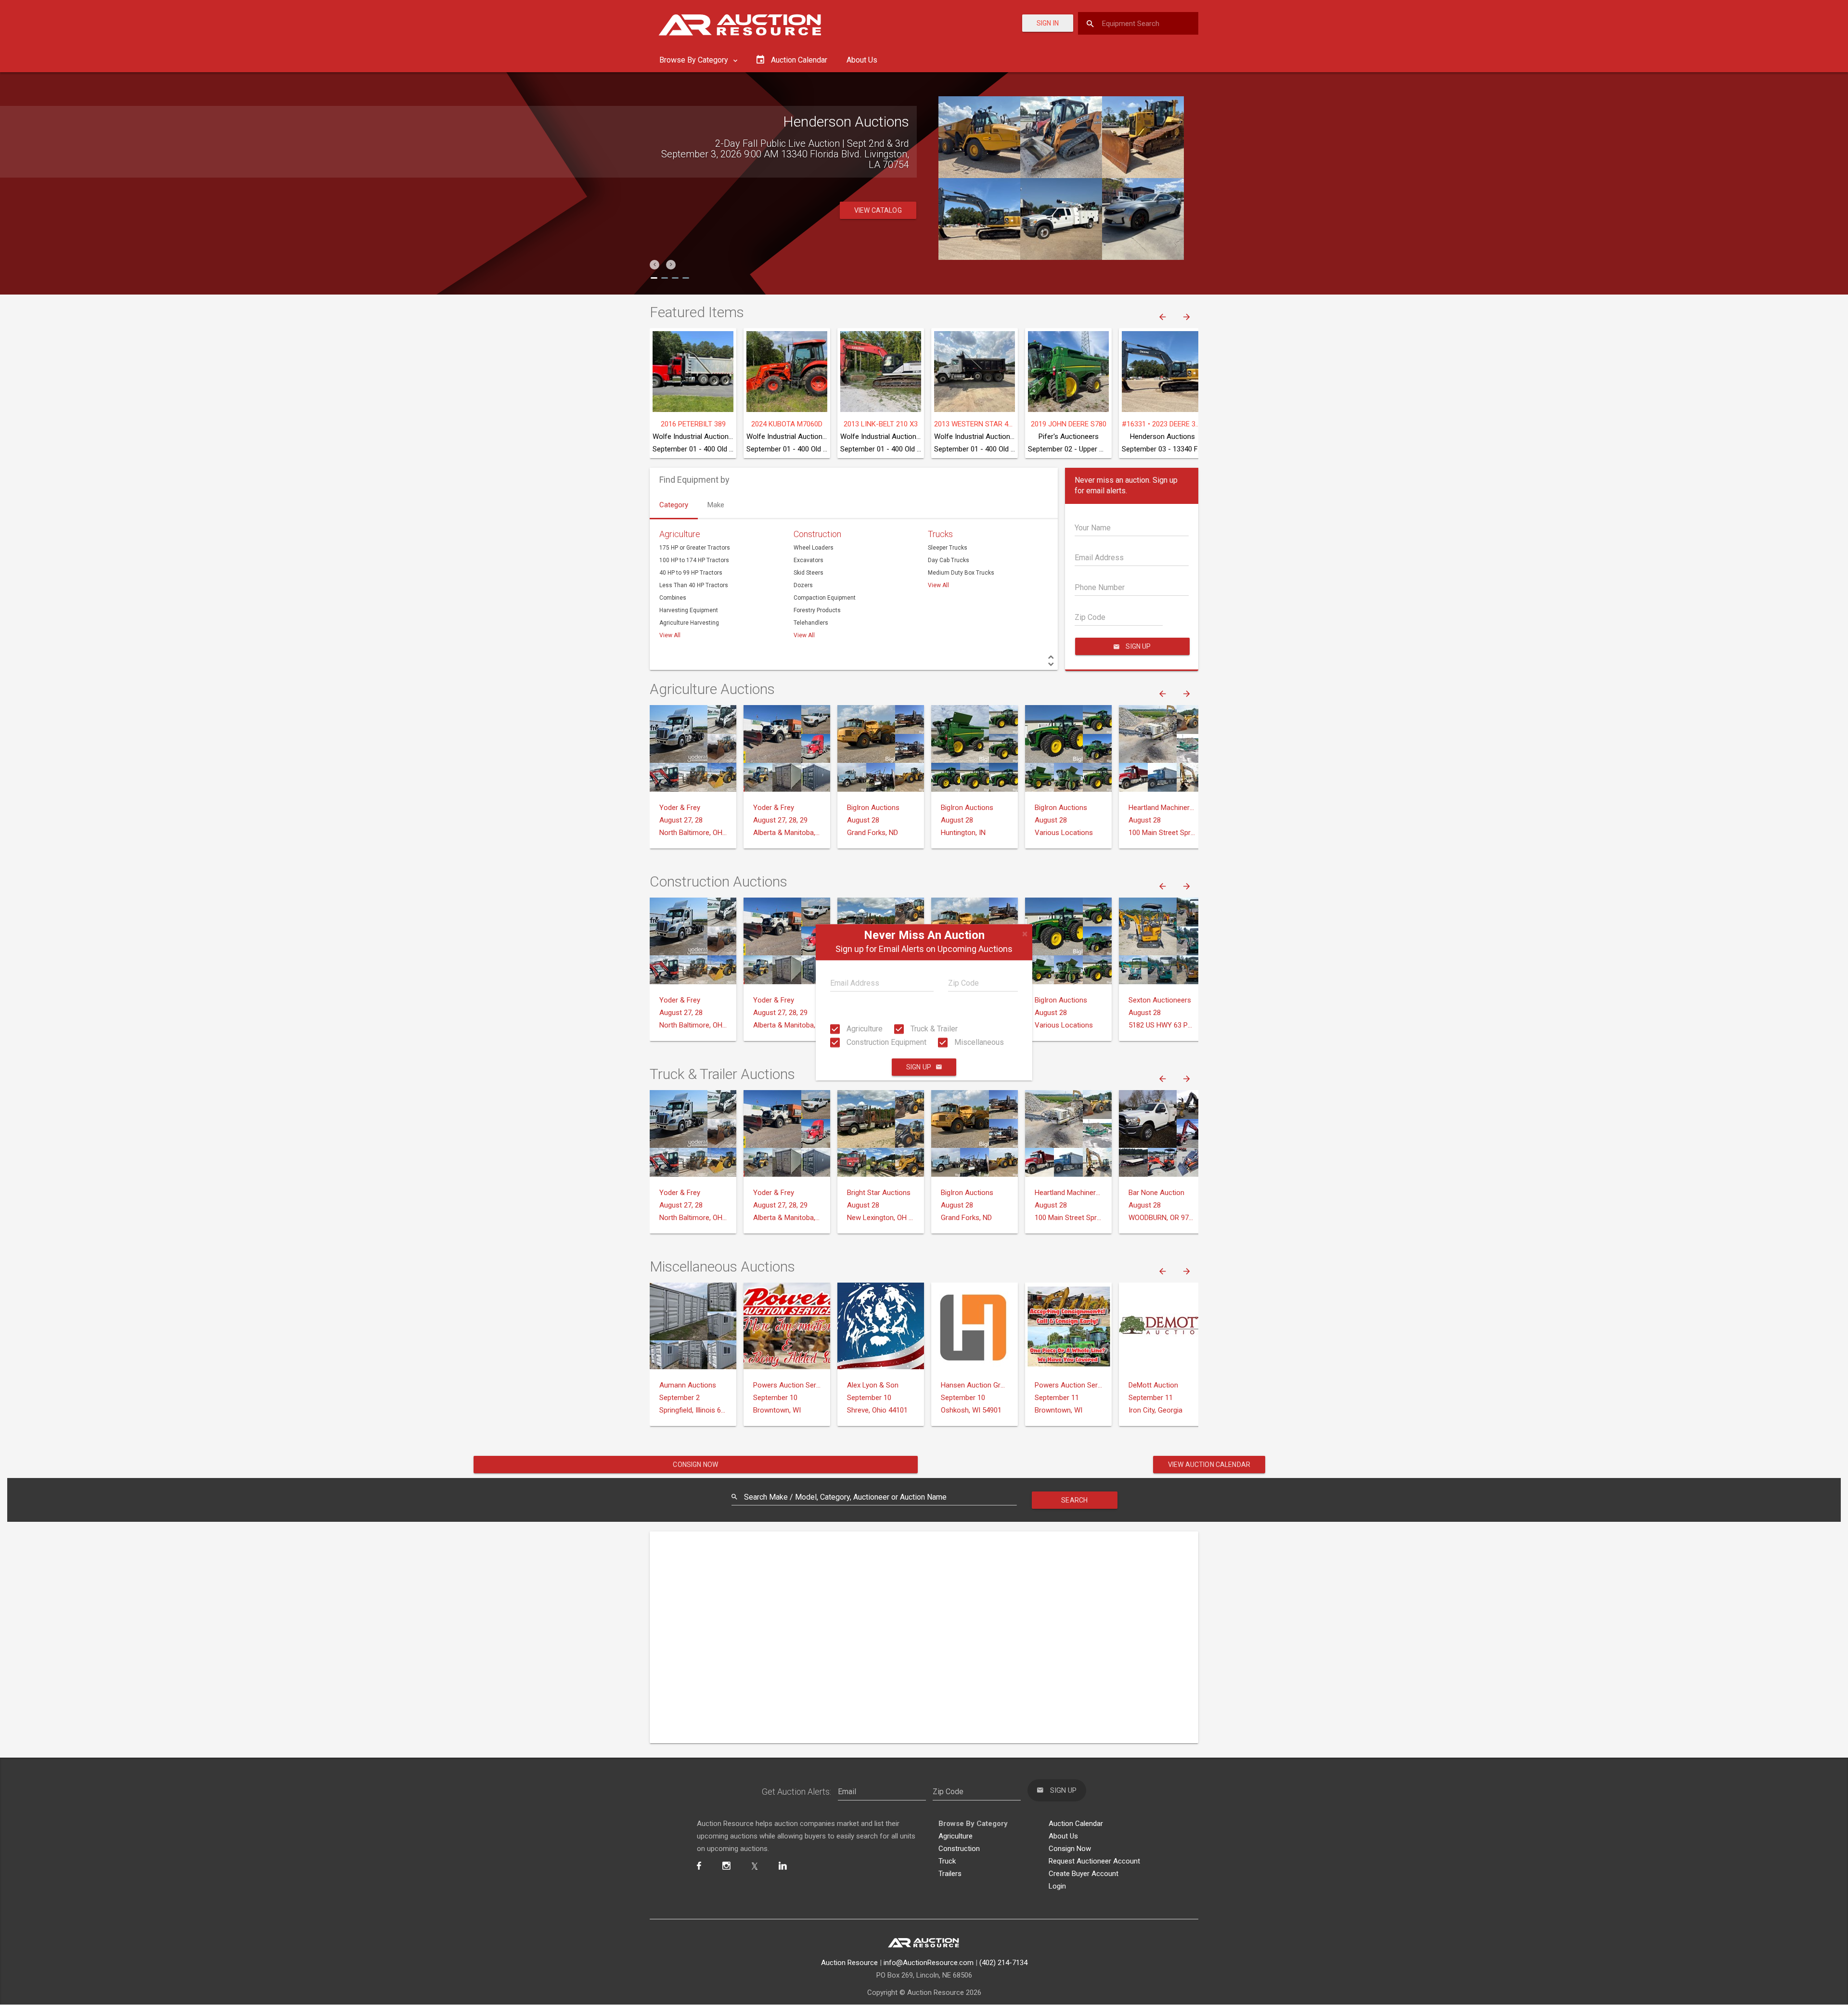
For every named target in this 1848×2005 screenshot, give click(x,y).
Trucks (940, 534)
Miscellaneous (978, 1042)
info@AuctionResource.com (929, 1963)
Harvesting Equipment (689, 610)
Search (1074, 1500)
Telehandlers (811, 623)
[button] (654, 265)
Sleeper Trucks (948, 548)
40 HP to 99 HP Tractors (691, 573)
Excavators (808, 560)
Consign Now (695, 1465)
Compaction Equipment (825, 598)
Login (1057, 1886)
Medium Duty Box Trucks (961, 573)
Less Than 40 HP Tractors (694, 585)
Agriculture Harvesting (689, 623)
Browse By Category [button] (695, 60)
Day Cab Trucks (949, 560)
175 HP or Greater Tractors (695, 548)
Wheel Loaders (814, 548)
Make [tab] (716, 505)
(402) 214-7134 (1003, 1963)
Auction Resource (849, 1963)
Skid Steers (808, 573)
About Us (862, 60)
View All (670, 635)
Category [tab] (674, 505)
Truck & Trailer (933, 1029)
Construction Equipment (885, 1042)
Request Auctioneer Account (1094, 1861)
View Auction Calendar (1209, 1465)
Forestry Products (817, 610)
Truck (947, 1861)
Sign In (1048, 23)
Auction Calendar (1076, 1824)
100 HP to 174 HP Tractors (694, 560)
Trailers (950, 1874)
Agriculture (864, 1029)
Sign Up (919, 1067)
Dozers (803, 585)
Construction (817, 534)
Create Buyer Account (1084, 1874)
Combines (673, 598)
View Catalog (878, 210)
